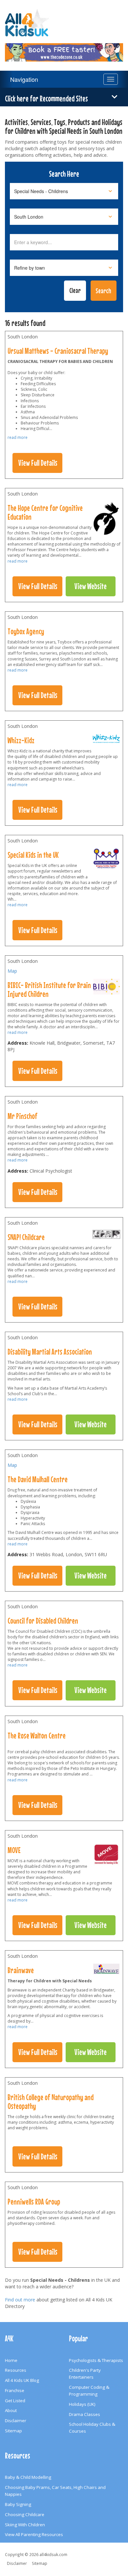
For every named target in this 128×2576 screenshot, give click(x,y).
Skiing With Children (25, 2525)
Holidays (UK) (82, 2404)
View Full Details (38, 463)
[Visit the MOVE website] (106, 1856)
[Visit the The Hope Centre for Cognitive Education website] (106, 520)
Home (11, 2360)
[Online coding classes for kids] (64, 48)
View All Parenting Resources (34, 2534)
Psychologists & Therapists (96, 2360)
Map (12, 971)
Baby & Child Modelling (28, 2477)
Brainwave (21, 1970)
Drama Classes (85, 2414)
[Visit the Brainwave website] (106, 1971)
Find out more (20, 2300)
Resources (16, 2370)
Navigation (24, 79)
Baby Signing (18, 2504)
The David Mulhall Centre (38, 1479)
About (11, 2410)
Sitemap (13, 2431)
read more (18, 437)
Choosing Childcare (25, 2514)
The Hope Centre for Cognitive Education (45, 512)
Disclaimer (16, 2421)
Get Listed (15, 2401)
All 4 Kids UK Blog (22, 2380)
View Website (91, 586)
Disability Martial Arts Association (50, 1352)
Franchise (15, 2390)
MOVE (14, 1850)
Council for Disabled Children (43, 1621)
